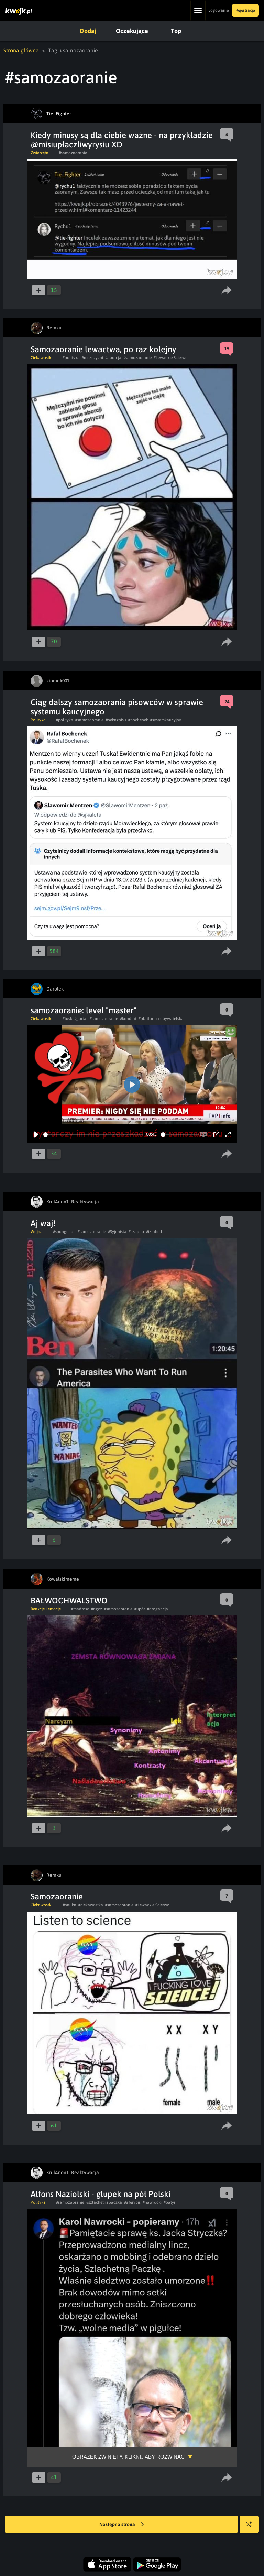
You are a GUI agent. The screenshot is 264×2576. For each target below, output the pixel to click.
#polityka (71, 358)
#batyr (169, 2202)
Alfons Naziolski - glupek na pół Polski (101, 2194)
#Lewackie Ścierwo (171, 358)
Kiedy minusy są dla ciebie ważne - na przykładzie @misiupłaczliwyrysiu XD (122, 140)
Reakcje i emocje (46, 1609)
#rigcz (97, 1609)
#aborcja (113, 358)
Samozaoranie (57, 1897)
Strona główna (21, 50)
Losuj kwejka (249, 2524)
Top (176, 31)
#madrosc (80, 1609)
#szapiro (136, 1232)
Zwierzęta (40, 153)
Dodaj (88, 31)
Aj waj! (43, 1223)
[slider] (93, 1135)
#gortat (81, 1019)
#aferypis (132, 2202)
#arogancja (158, 1609)
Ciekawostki (41, 358)
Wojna (37, 1232)
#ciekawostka (91, 1905)
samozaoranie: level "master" (84, 1010)
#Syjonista (117, 1232)
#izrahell (154, 1232)
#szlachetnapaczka (104, 2202)
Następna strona (118, 2524)
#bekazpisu (116, 720)
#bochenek (138, 720)
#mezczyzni (92, 358)
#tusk (67, 1019)
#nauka (69, 1905)
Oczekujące (132, 31)
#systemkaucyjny (166, 720)
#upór (140, 1609)
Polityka (38, 720)
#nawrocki (152, 2202)
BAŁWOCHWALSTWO (69, 1600)
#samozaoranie (73, 153)
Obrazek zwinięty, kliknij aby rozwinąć (128, 2457)
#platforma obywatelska (161, 1019)
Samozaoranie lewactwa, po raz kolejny (103, 349)
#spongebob (64, 1232)
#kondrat (128, 1019)
